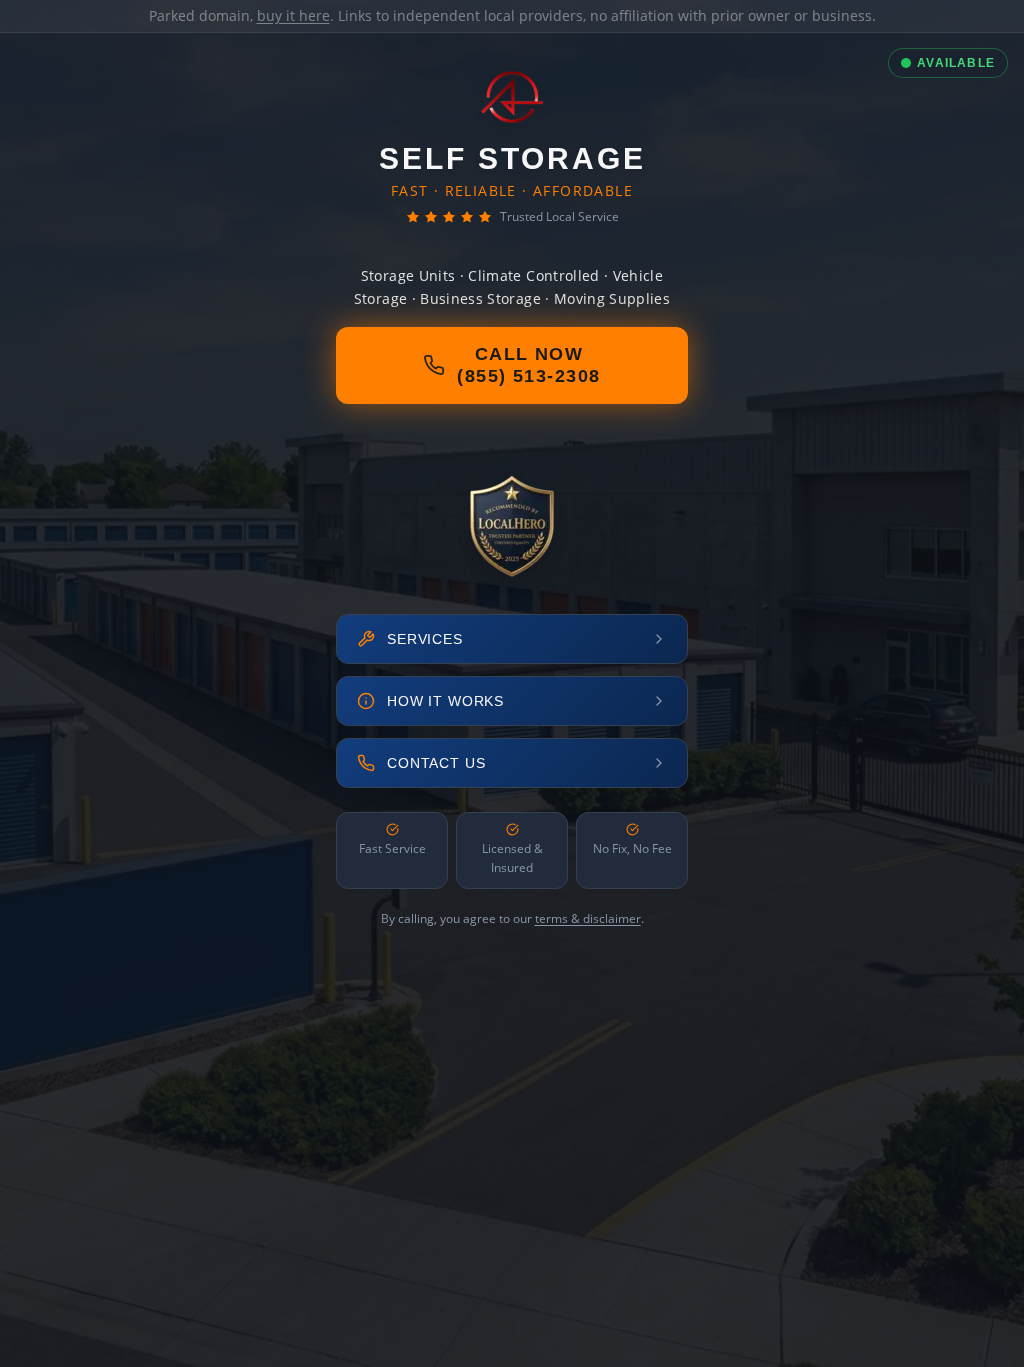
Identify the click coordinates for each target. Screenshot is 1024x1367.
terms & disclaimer (588, 918)
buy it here (293, 15)
